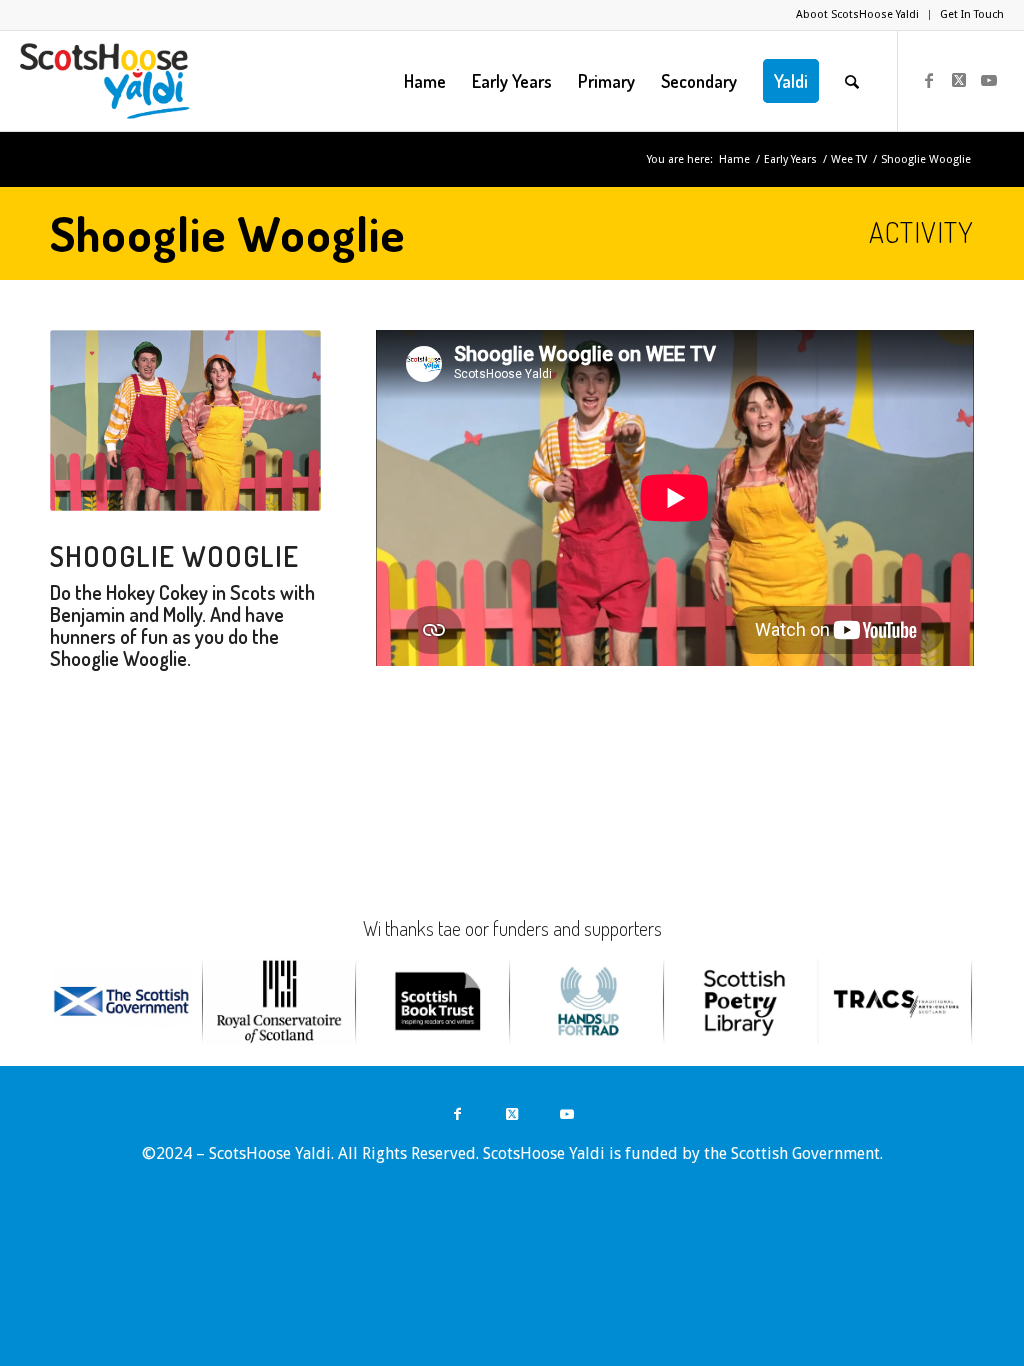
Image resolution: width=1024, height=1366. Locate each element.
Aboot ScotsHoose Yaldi (857, 14)
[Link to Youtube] (989, 80)
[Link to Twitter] (959, 80)
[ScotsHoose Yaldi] (104, 81)
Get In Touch (972, 14)
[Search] (852, 81)
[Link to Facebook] (929, 80)
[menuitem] (858, 15)
